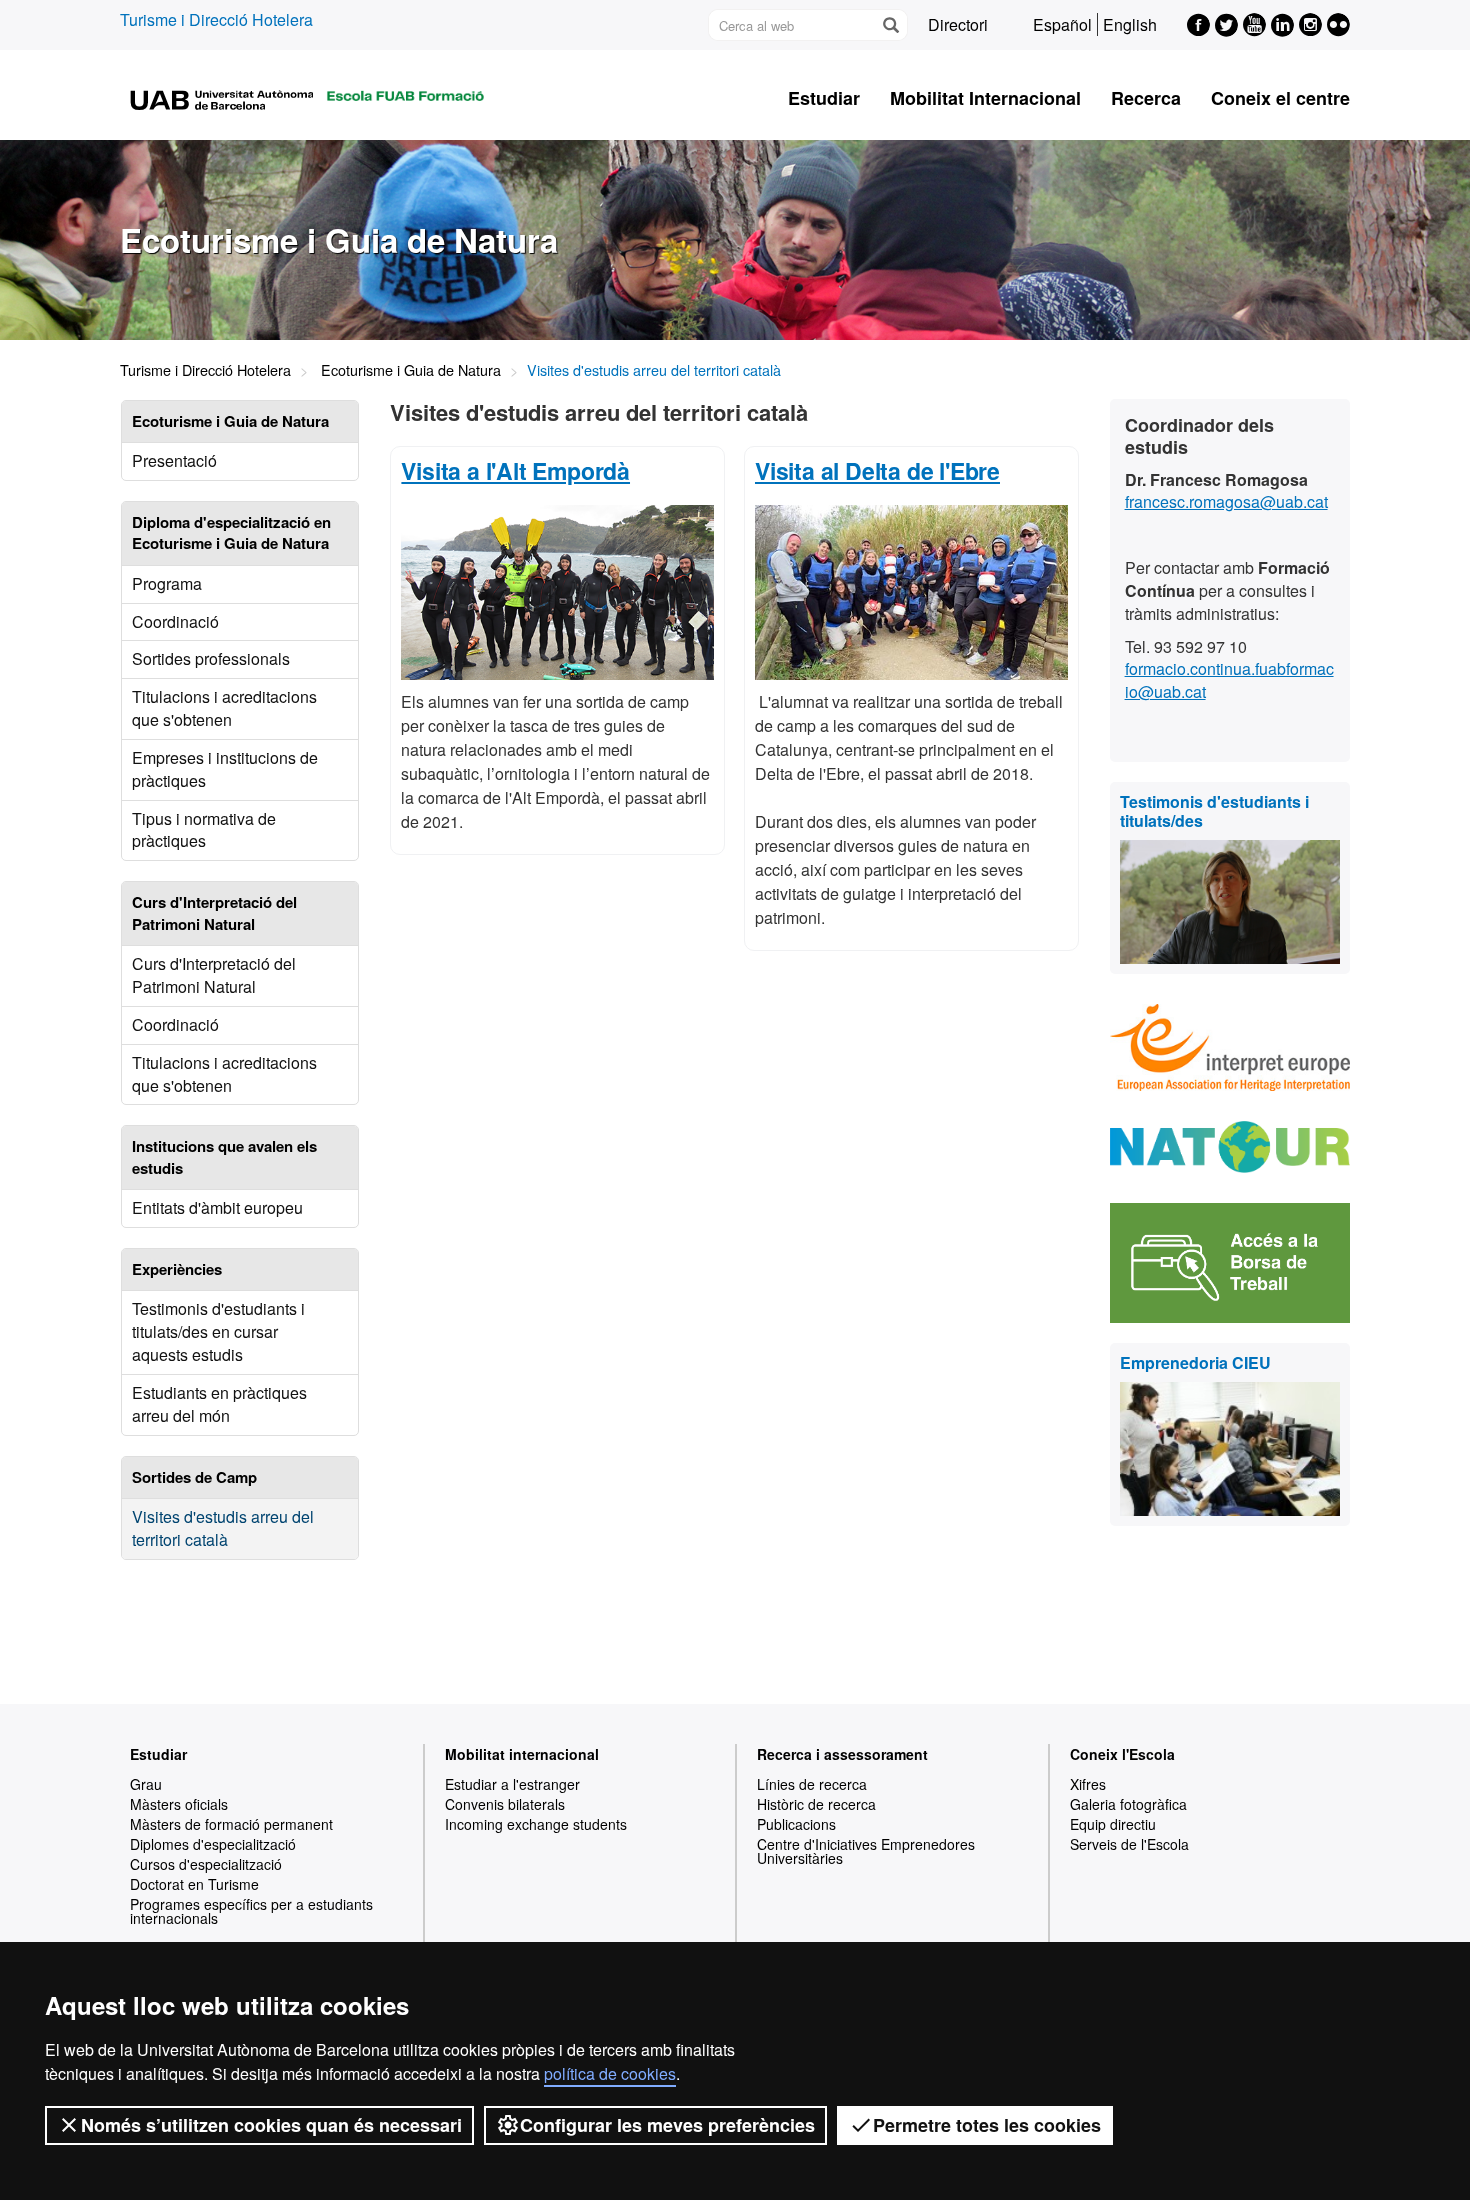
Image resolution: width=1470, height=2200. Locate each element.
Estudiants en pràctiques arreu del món (219, 1404)
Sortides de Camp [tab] (194, 1477)
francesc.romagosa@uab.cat (1226, 501)
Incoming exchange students (536, 1824)
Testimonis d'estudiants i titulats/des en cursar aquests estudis (218, 1331)
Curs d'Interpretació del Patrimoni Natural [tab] (214, 912)
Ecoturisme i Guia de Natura (411, 369)
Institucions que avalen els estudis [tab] (224, 1156)
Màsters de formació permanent (231, 1824)
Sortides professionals (211, 658)
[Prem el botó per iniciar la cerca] (890, 25)
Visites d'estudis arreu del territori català (223, 1528)
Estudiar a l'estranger (512, 1784)
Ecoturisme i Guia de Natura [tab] (230, 421)
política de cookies (610, 2073)
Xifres (1088, 1784)
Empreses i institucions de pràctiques (225, 769)
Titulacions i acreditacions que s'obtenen (224, 708)
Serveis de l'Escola (1129, 1844)
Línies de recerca (812, 1784)
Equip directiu (1113, 1824)
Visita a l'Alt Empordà (515, 470)
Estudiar (824, 98)
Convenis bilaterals (505, 1804)
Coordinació (175, 621)
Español (1062, 24)
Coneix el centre (1280, 98)
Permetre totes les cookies (987, 2125)
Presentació (174, 460)
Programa (167, 583)
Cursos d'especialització (206, 1864)
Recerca (1146, 98)
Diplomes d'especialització (213, 1844)
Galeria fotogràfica (1128, 1804)
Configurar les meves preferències (667, 2125)
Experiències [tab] (177, 1269)
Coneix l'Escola (1122, 1754)
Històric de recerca (816, 1804)
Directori (958, 24)
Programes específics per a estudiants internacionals (251, 1911)
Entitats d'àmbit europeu (217, 1207)
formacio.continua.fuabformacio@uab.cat (1229, 680)
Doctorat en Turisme (194, 1884)
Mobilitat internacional (522, 1754)
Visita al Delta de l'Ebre (877, 470)
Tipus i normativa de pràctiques (204, 830)
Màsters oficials (179, 1804)
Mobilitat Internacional (985, 98)
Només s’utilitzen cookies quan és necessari (271, 2125)
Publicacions (796, 1824)
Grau (146, 1784)
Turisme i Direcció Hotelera (216, 19)
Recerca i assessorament (842, 1754)
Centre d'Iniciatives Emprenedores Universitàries (866, 1851)
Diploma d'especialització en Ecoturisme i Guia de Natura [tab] (231, 532)
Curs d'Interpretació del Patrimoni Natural (214, 975)
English (1130, 24)
